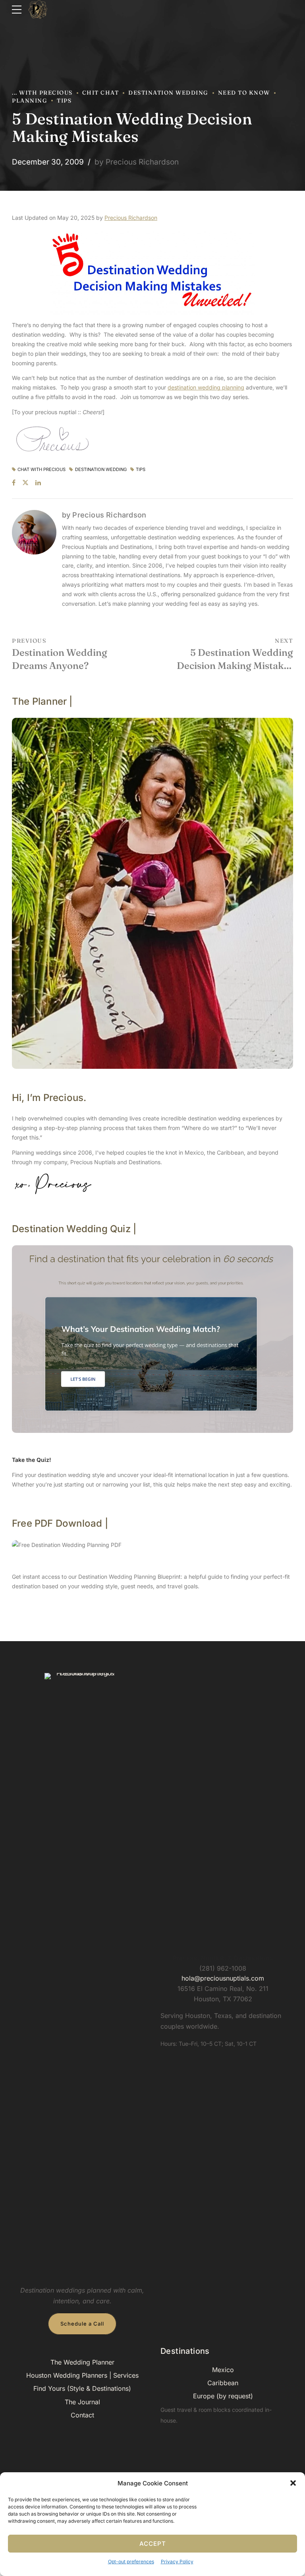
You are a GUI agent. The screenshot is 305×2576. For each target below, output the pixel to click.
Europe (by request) (223, 2396)
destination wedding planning (206, 387)
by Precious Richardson (137, 162)
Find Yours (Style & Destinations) (82, 2388)
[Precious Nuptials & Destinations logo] (82, 1971)
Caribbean (223, 2383)
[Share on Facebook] (14, 483)
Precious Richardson (131, 218)
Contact (82, 2415)
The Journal (82, 2402)
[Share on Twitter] (25, 483)
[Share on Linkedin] (38, 483)
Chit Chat (101, 93)
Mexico (223, 2370)
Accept (153, 2544)
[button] (293, 2483)
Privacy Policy (177, 2561)
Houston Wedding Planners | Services (82, 2375)
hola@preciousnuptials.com (223, 1978)
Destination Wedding (168, 93)
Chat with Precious (42, 470)
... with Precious (42, 93)
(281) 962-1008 (223, 1968)
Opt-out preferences (131, 2561)
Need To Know (244, 93)
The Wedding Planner (82, 2362)
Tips (64, 101)
